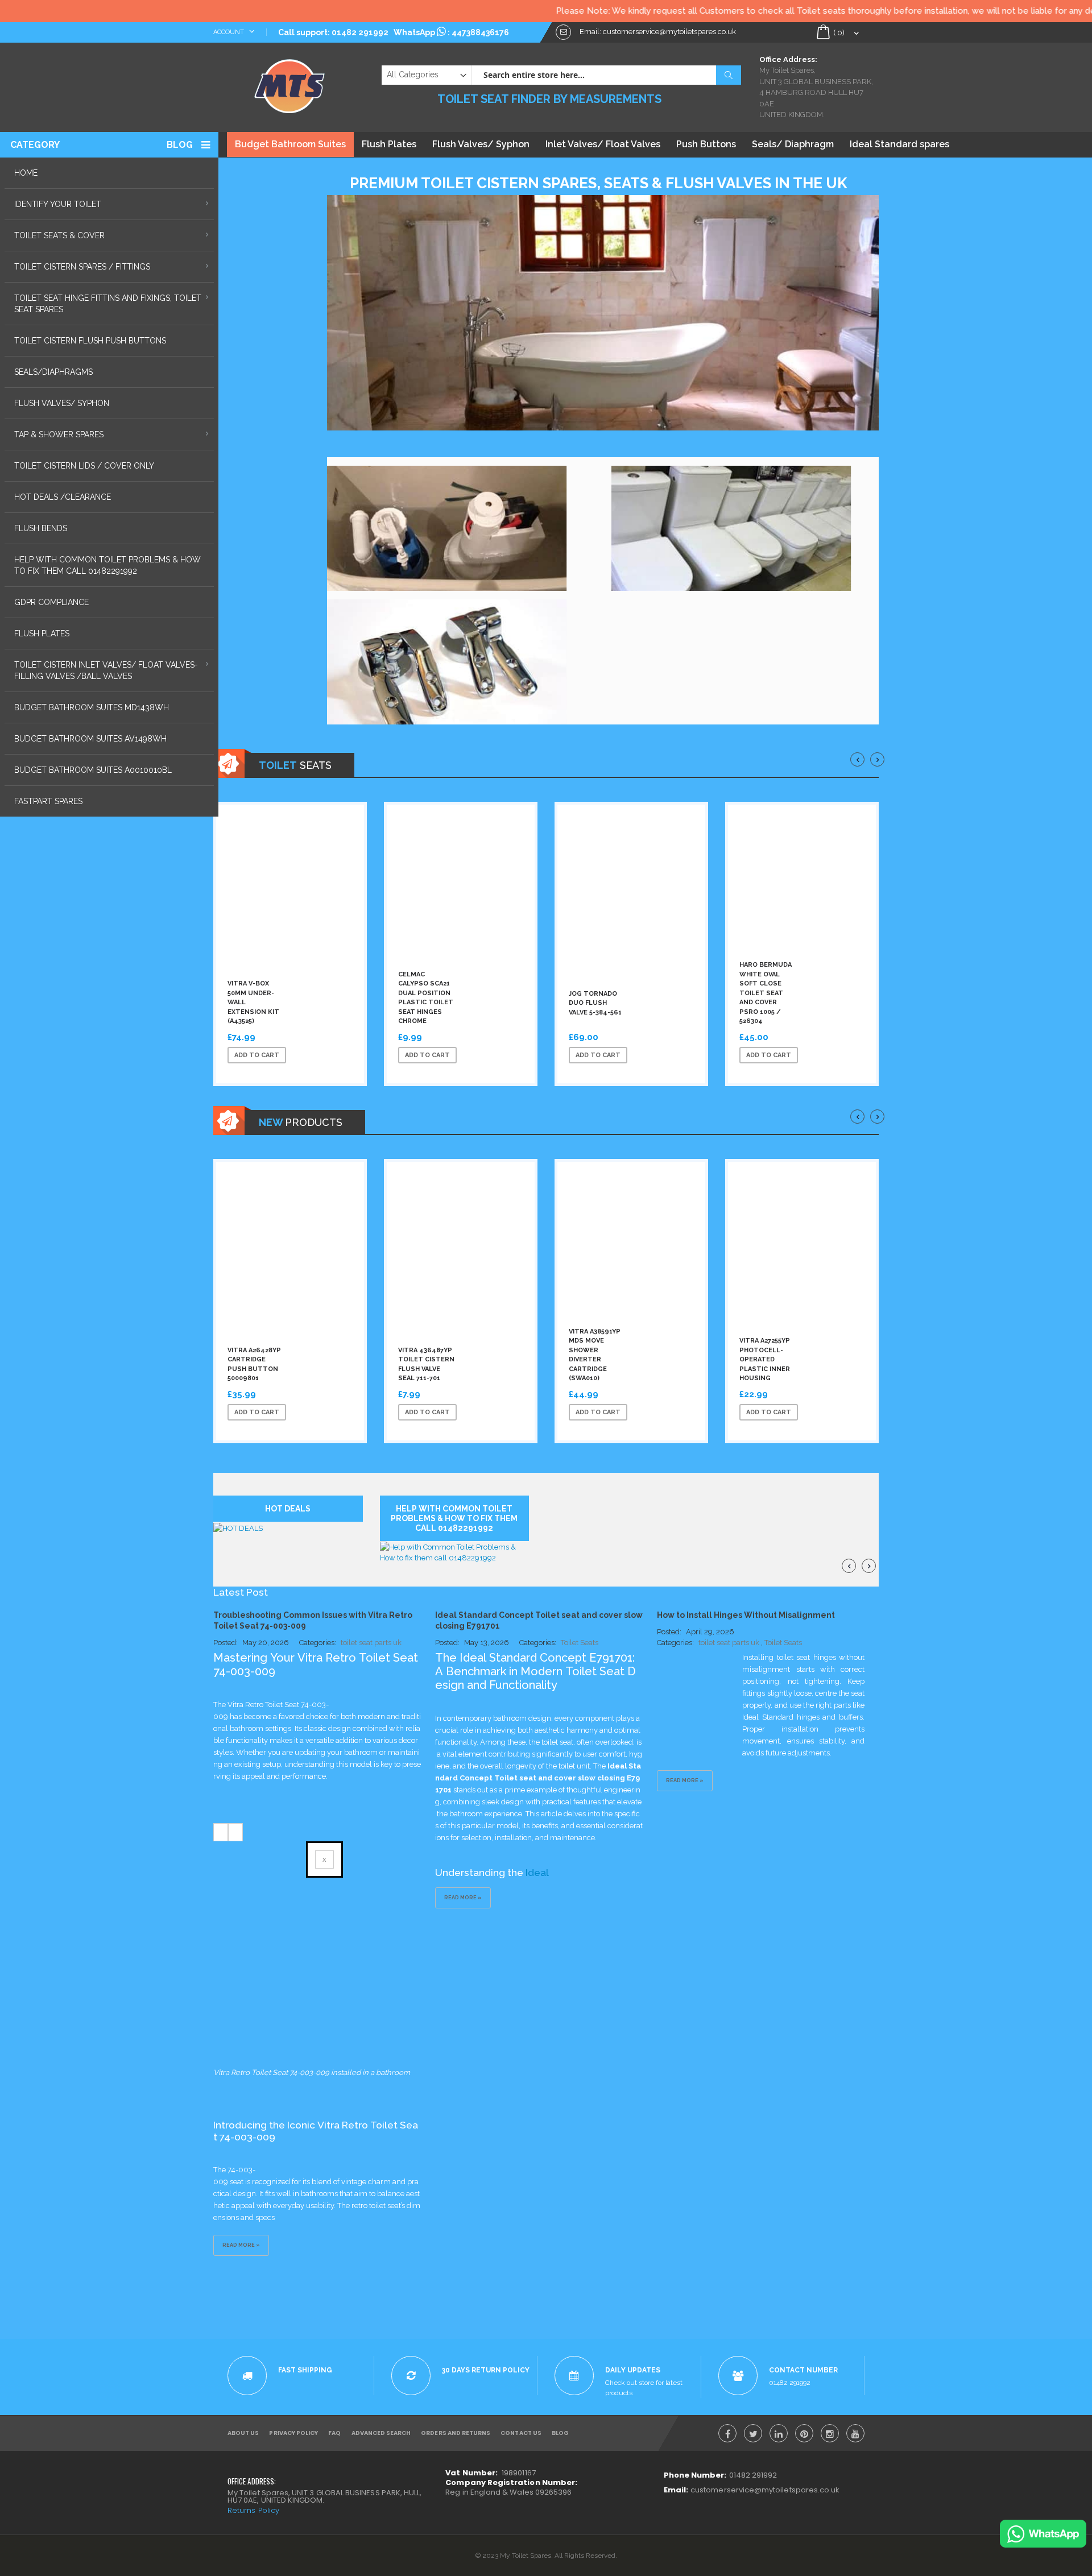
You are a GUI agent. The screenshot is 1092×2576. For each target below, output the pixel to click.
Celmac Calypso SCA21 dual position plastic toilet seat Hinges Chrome (426, 998)
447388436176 (480, 32)
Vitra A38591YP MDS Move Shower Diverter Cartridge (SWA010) (595, 1355)
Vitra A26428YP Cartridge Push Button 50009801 (254, 1364)
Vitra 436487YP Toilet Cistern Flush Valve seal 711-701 (426, 1364)
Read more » (241, 2245)
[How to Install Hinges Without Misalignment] (700, 1685)
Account (229, 32)
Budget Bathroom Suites (290, 144)
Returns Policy (253, 2510)
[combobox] (606, 75)
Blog (180, 145)
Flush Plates (389, 144)
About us (243, 2433)
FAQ (334, 2433)
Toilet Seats (580, 1643)
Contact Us (521, 2433)
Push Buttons (706, 144)
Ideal (538, 1873)
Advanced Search (381, 2433)
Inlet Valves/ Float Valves (603, 144)
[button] (337, 1055)
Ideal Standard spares (899, 144)
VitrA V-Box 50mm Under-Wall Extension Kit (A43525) (253, 1002)
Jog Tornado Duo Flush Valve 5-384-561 (595, 1003)
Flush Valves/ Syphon (481, 144)
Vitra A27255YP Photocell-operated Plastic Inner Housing (765, 1359)
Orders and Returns (456, 2433)
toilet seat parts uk (371, 1643)
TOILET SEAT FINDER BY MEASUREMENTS (549, 99)
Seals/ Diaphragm (793, 144)
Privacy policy (293, 2433)
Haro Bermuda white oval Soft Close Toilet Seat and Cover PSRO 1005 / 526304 (766, 993)
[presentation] (857, 759)
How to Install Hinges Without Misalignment (746, 1615)
